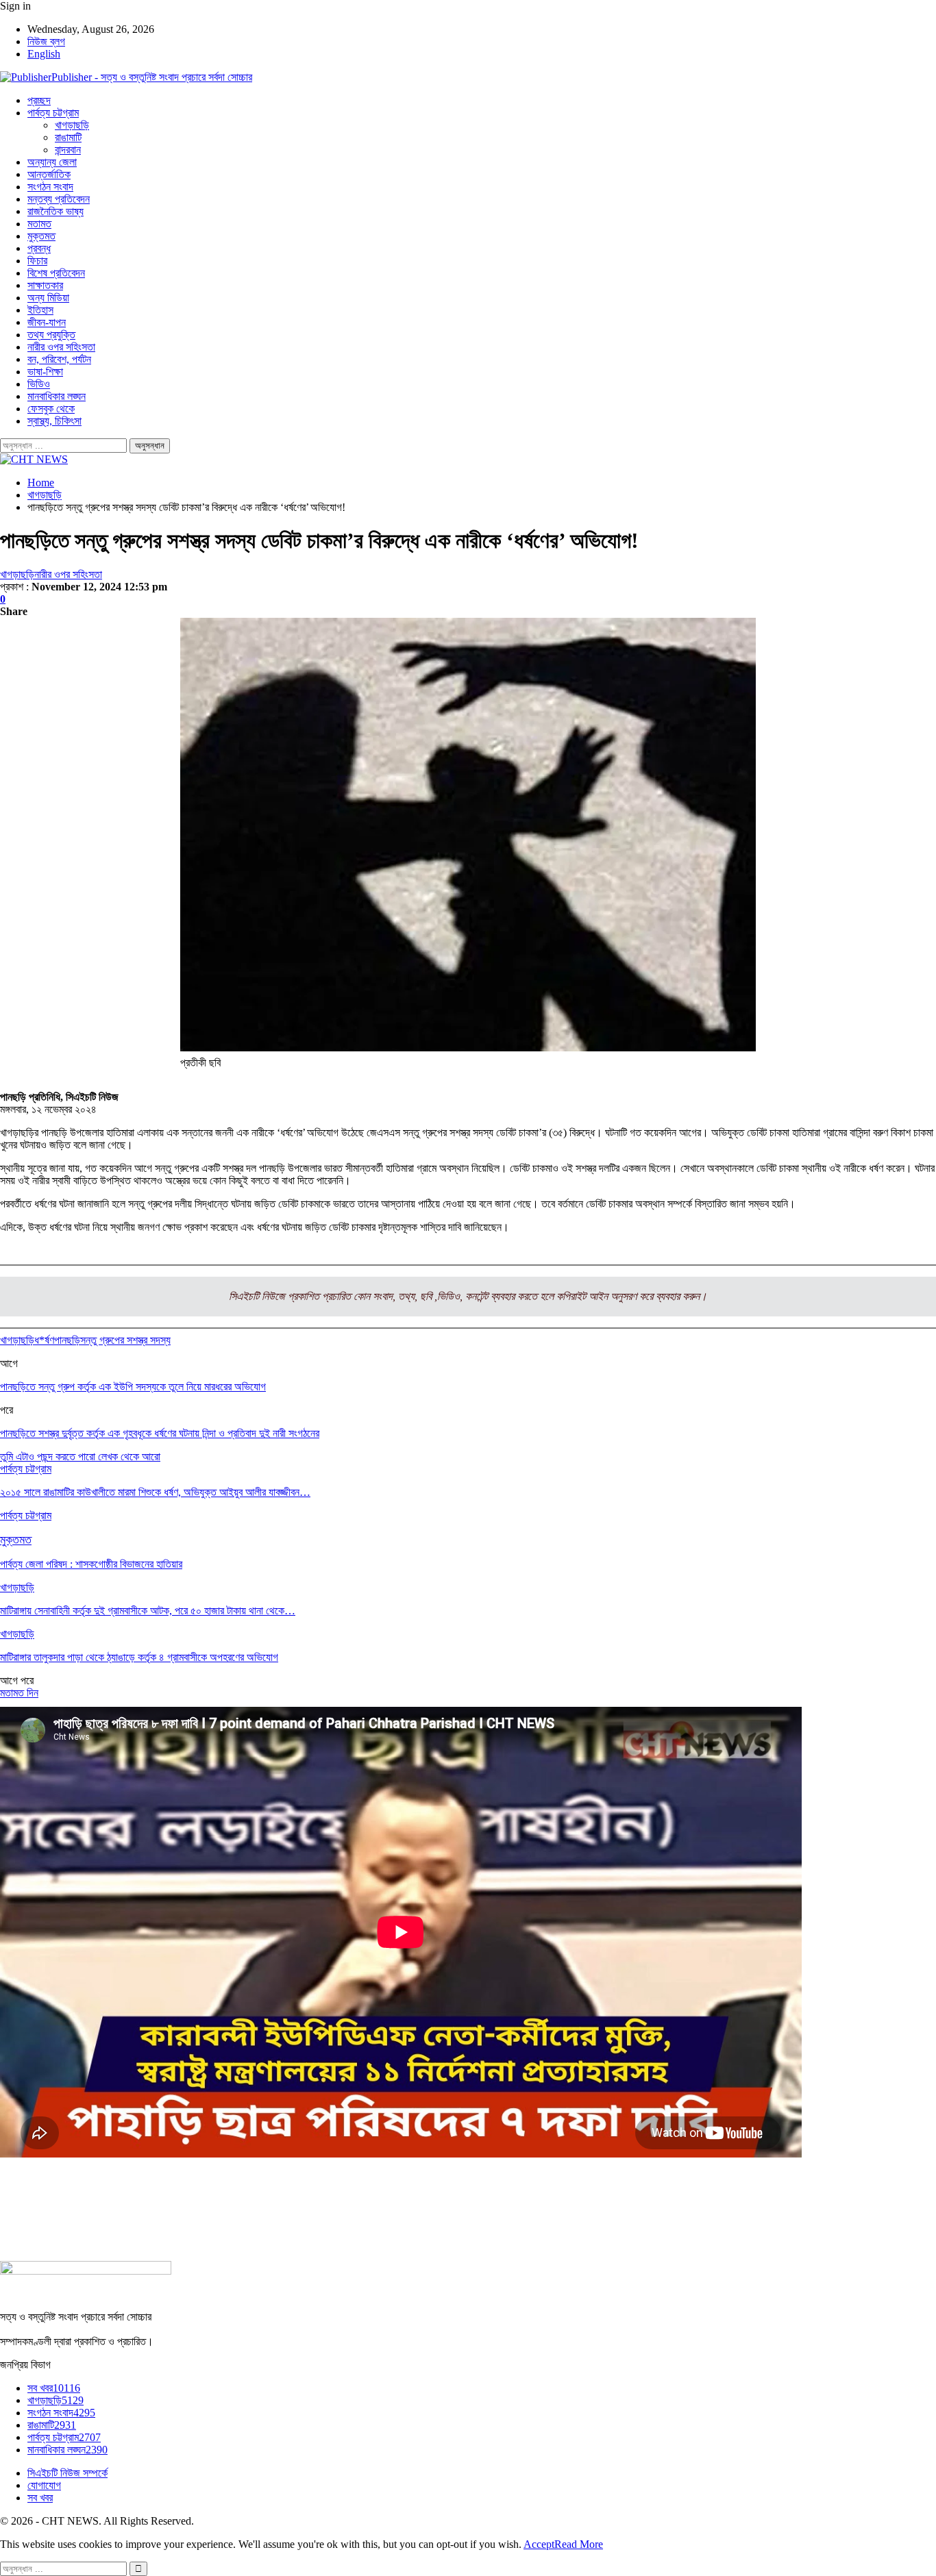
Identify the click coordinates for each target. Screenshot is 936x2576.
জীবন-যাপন (47, 322)
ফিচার (37, 261)
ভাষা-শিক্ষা (45, 372)
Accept (539, 2544)
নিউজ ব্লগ (46, 41)
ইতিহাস (40, 310)
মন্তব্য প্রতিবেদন (59, 199)
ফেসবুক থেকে (51, 409)
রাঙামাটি (68, 137)
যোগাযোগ (44, 2485)
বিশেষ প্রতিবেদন (56, 273)
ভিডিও (39, 384)
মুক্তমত (41, 236)
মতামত (39, 224)
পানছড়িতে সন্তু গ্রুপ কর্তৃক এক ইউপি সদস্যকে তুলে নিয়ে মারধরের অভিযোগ (133, 1387)
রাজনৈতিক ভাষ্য (56, 211)
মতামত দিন (19, 1693)
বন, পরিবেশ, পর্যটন (59, 359)
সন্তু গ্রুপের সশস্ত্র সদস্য (125, 1340)
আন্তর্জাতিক (49, 174)
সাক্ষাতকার (45, 285)
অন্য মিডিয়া (48, 298)
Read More (579, 2544)
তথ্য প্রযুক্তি (51, 335)
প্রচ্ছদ (39, 100)
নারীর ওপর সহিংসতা (61, 347)
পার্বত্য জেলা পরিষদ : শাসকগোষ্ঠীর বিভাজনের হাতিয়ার (91, 1564)
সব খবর (54, 2388)
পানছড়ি (67, 1340)
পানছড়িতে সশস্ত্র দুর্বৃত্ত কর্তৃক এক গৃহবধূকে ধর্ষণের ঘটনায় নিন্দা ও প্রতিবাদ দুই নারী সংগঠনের (160, 1433)
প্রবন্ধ (39, 248)
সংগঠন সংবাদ (50, 187)
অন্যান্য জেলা (52, 162)
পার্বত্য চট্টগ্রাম (53, 113)
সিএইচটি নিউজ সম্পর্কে (67, 2473)
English (44, 54)
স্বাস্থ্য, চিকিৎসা (54, 421)
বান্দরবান (68, 150)
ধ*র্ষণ (44, 1340)
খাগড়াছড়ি (72, 125)
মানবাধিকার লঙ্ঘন (57, 396)
